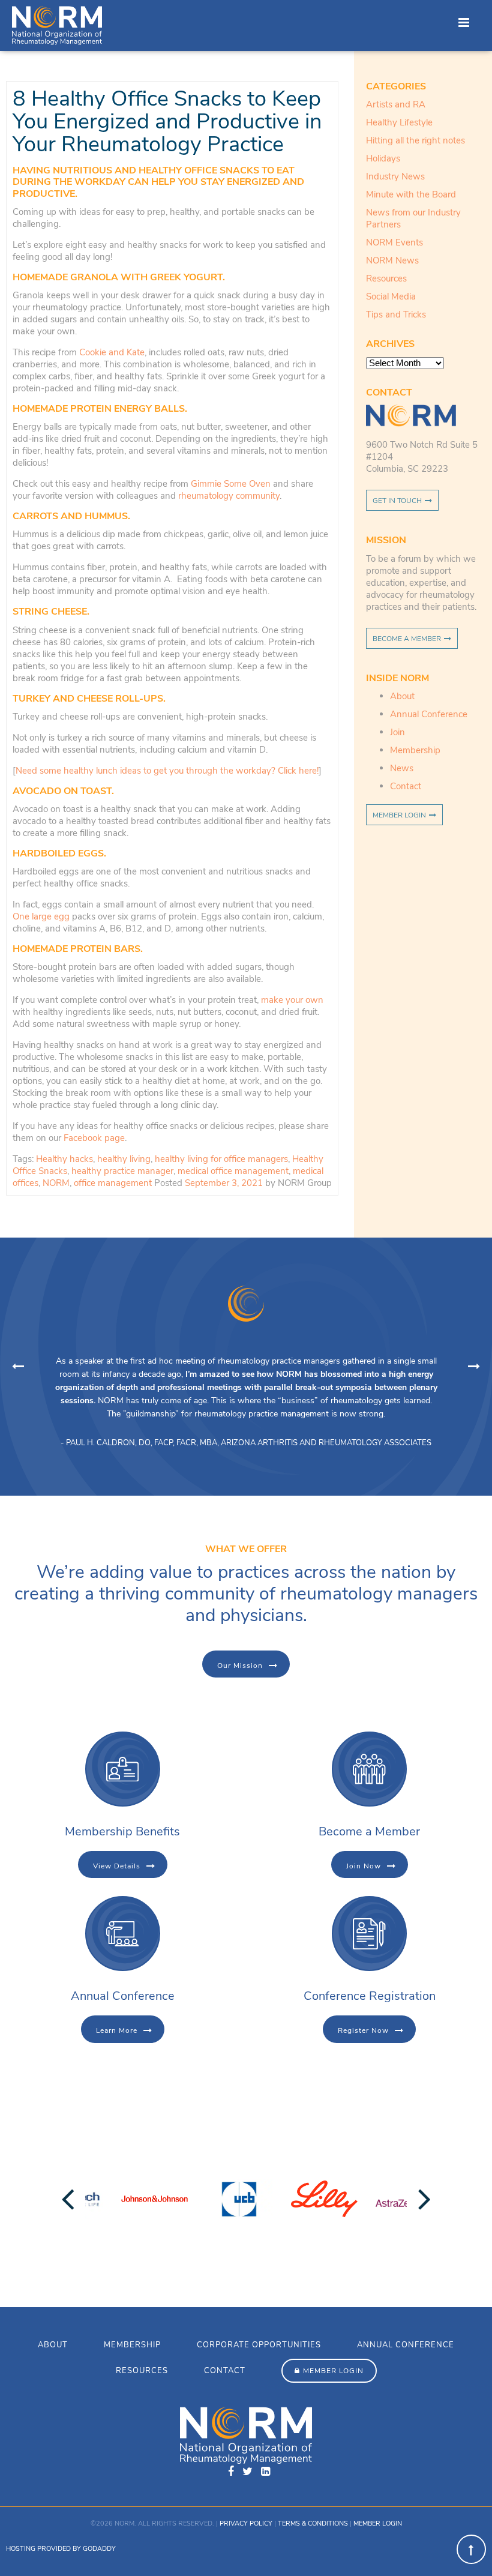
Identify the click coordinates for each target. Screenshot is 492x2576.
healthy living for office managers (221, 1159)
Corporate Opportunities (259, 2345)
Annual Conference (429, 714)
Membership (415, 750)
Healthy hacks (64, 1159)
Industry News (395, 176)
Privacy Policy (246, 2523)
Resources (386, 278)
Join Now (364, 1866)
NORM (56, 1183)
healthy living (124, 1159)
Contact (406, 786)
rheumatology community (229, 496)
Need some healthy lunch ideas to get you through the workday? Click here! (167, 771)
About (402, 696)
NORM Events (394, 242)
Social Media (391, 296)
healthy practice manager (122, 1171)
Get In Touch (397, 501)
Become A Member (407, 639)
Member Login (399, 815)
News (402, 768)
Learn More (117, 2030)
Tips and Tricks (396, 314)
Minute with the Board (411, 194)
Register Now (363, 2030)
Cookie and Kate (112, 352)
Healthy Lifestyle (399, 122)
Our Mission (240, 1666)
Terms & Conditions (313, 2523)
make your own (292, 1000)
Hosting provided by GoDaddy (61, 2549)
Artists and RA (396, 104)
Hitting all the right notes (415, 140)
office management (113, 1183)
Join (397, 732)
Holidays (383, 158)
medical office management (233, 1171)
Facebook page (94, 1138)
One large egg (41, 916)
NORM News (392, 260)
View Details (117, 1866)
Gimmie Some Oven (232, 484)
